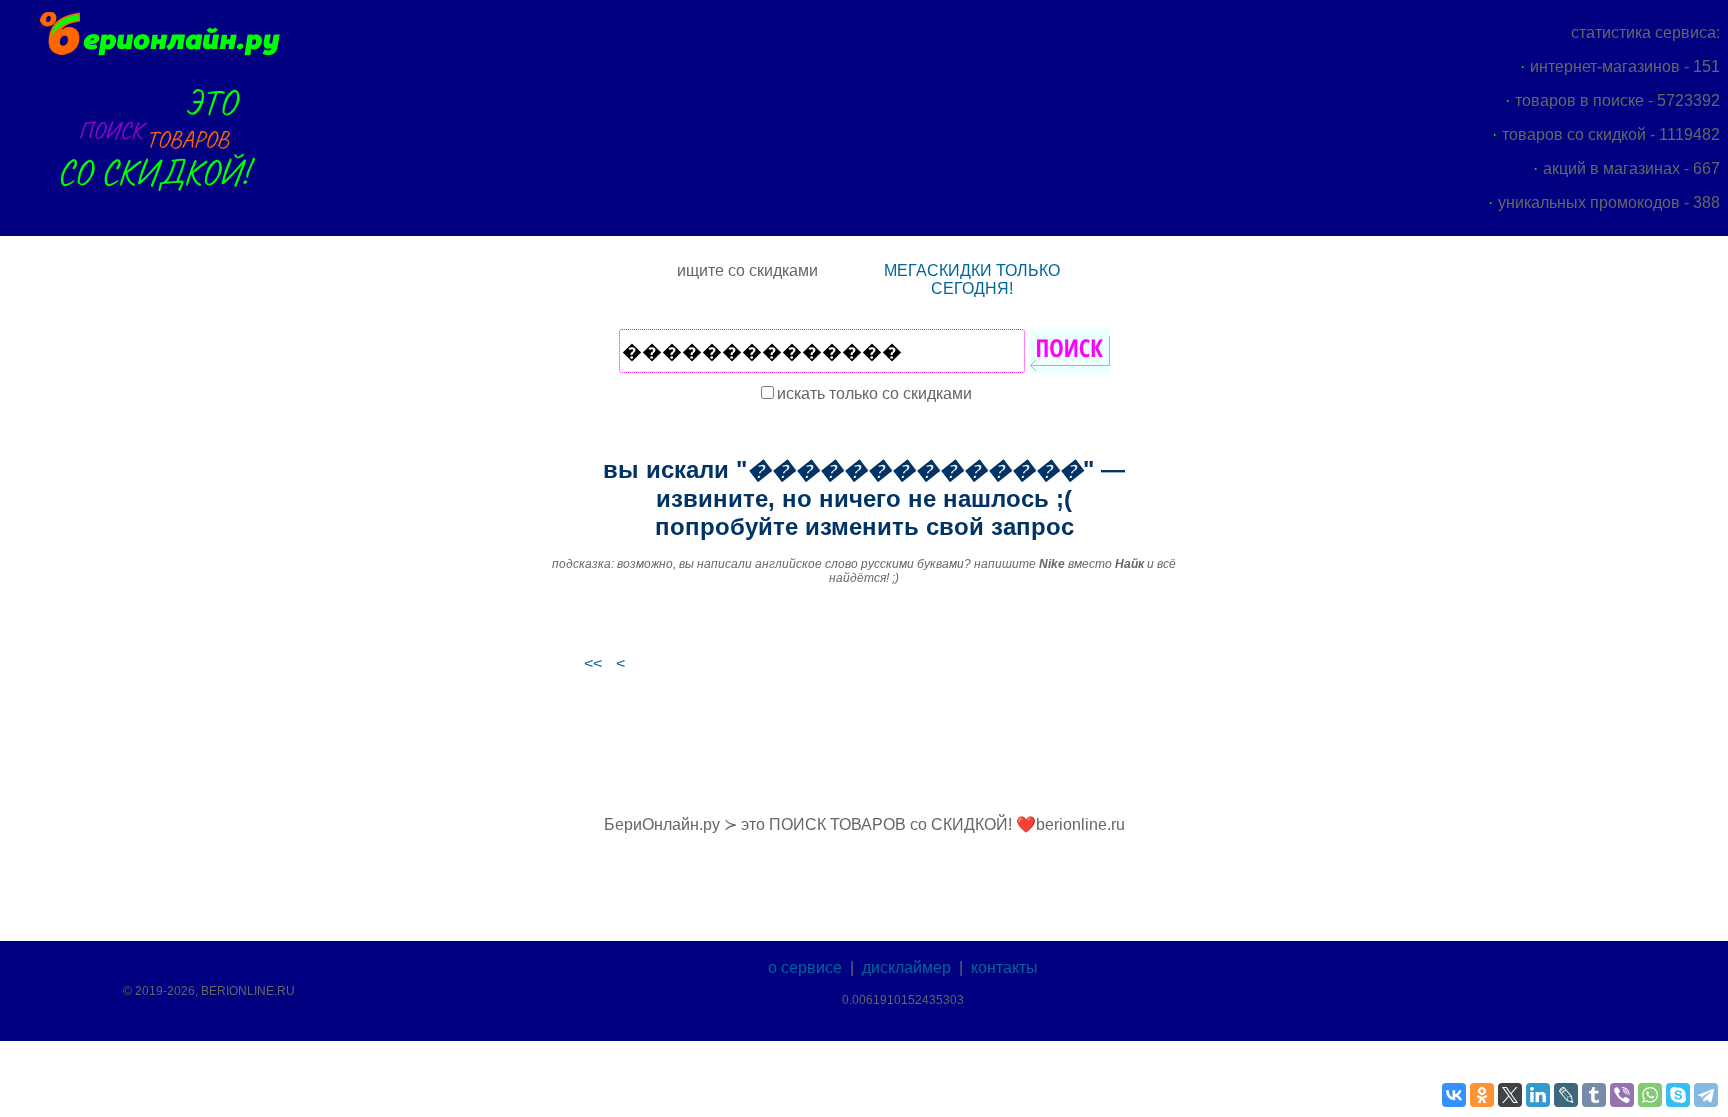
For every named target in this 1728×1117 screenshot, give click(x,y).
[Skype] (1678, 1095)
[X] (1510, 1095)
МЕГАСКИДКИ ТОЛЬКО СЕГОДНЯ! (972, 279)
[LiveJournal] (1566, 1095)
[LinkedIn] (1538, 1095)
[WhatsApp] (1650, 1095)
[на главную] (158, 52)
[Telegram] (1706, 1095)
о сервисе (805, 967)
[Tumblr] (1594, 1095)
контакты (1004, 967)
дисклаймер (906, 967)
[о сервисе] (158, 202)
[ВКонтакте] (1454, 1095)
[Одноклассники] (1482, 1095)
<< (593, 663)
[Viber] (1622, 1095)
